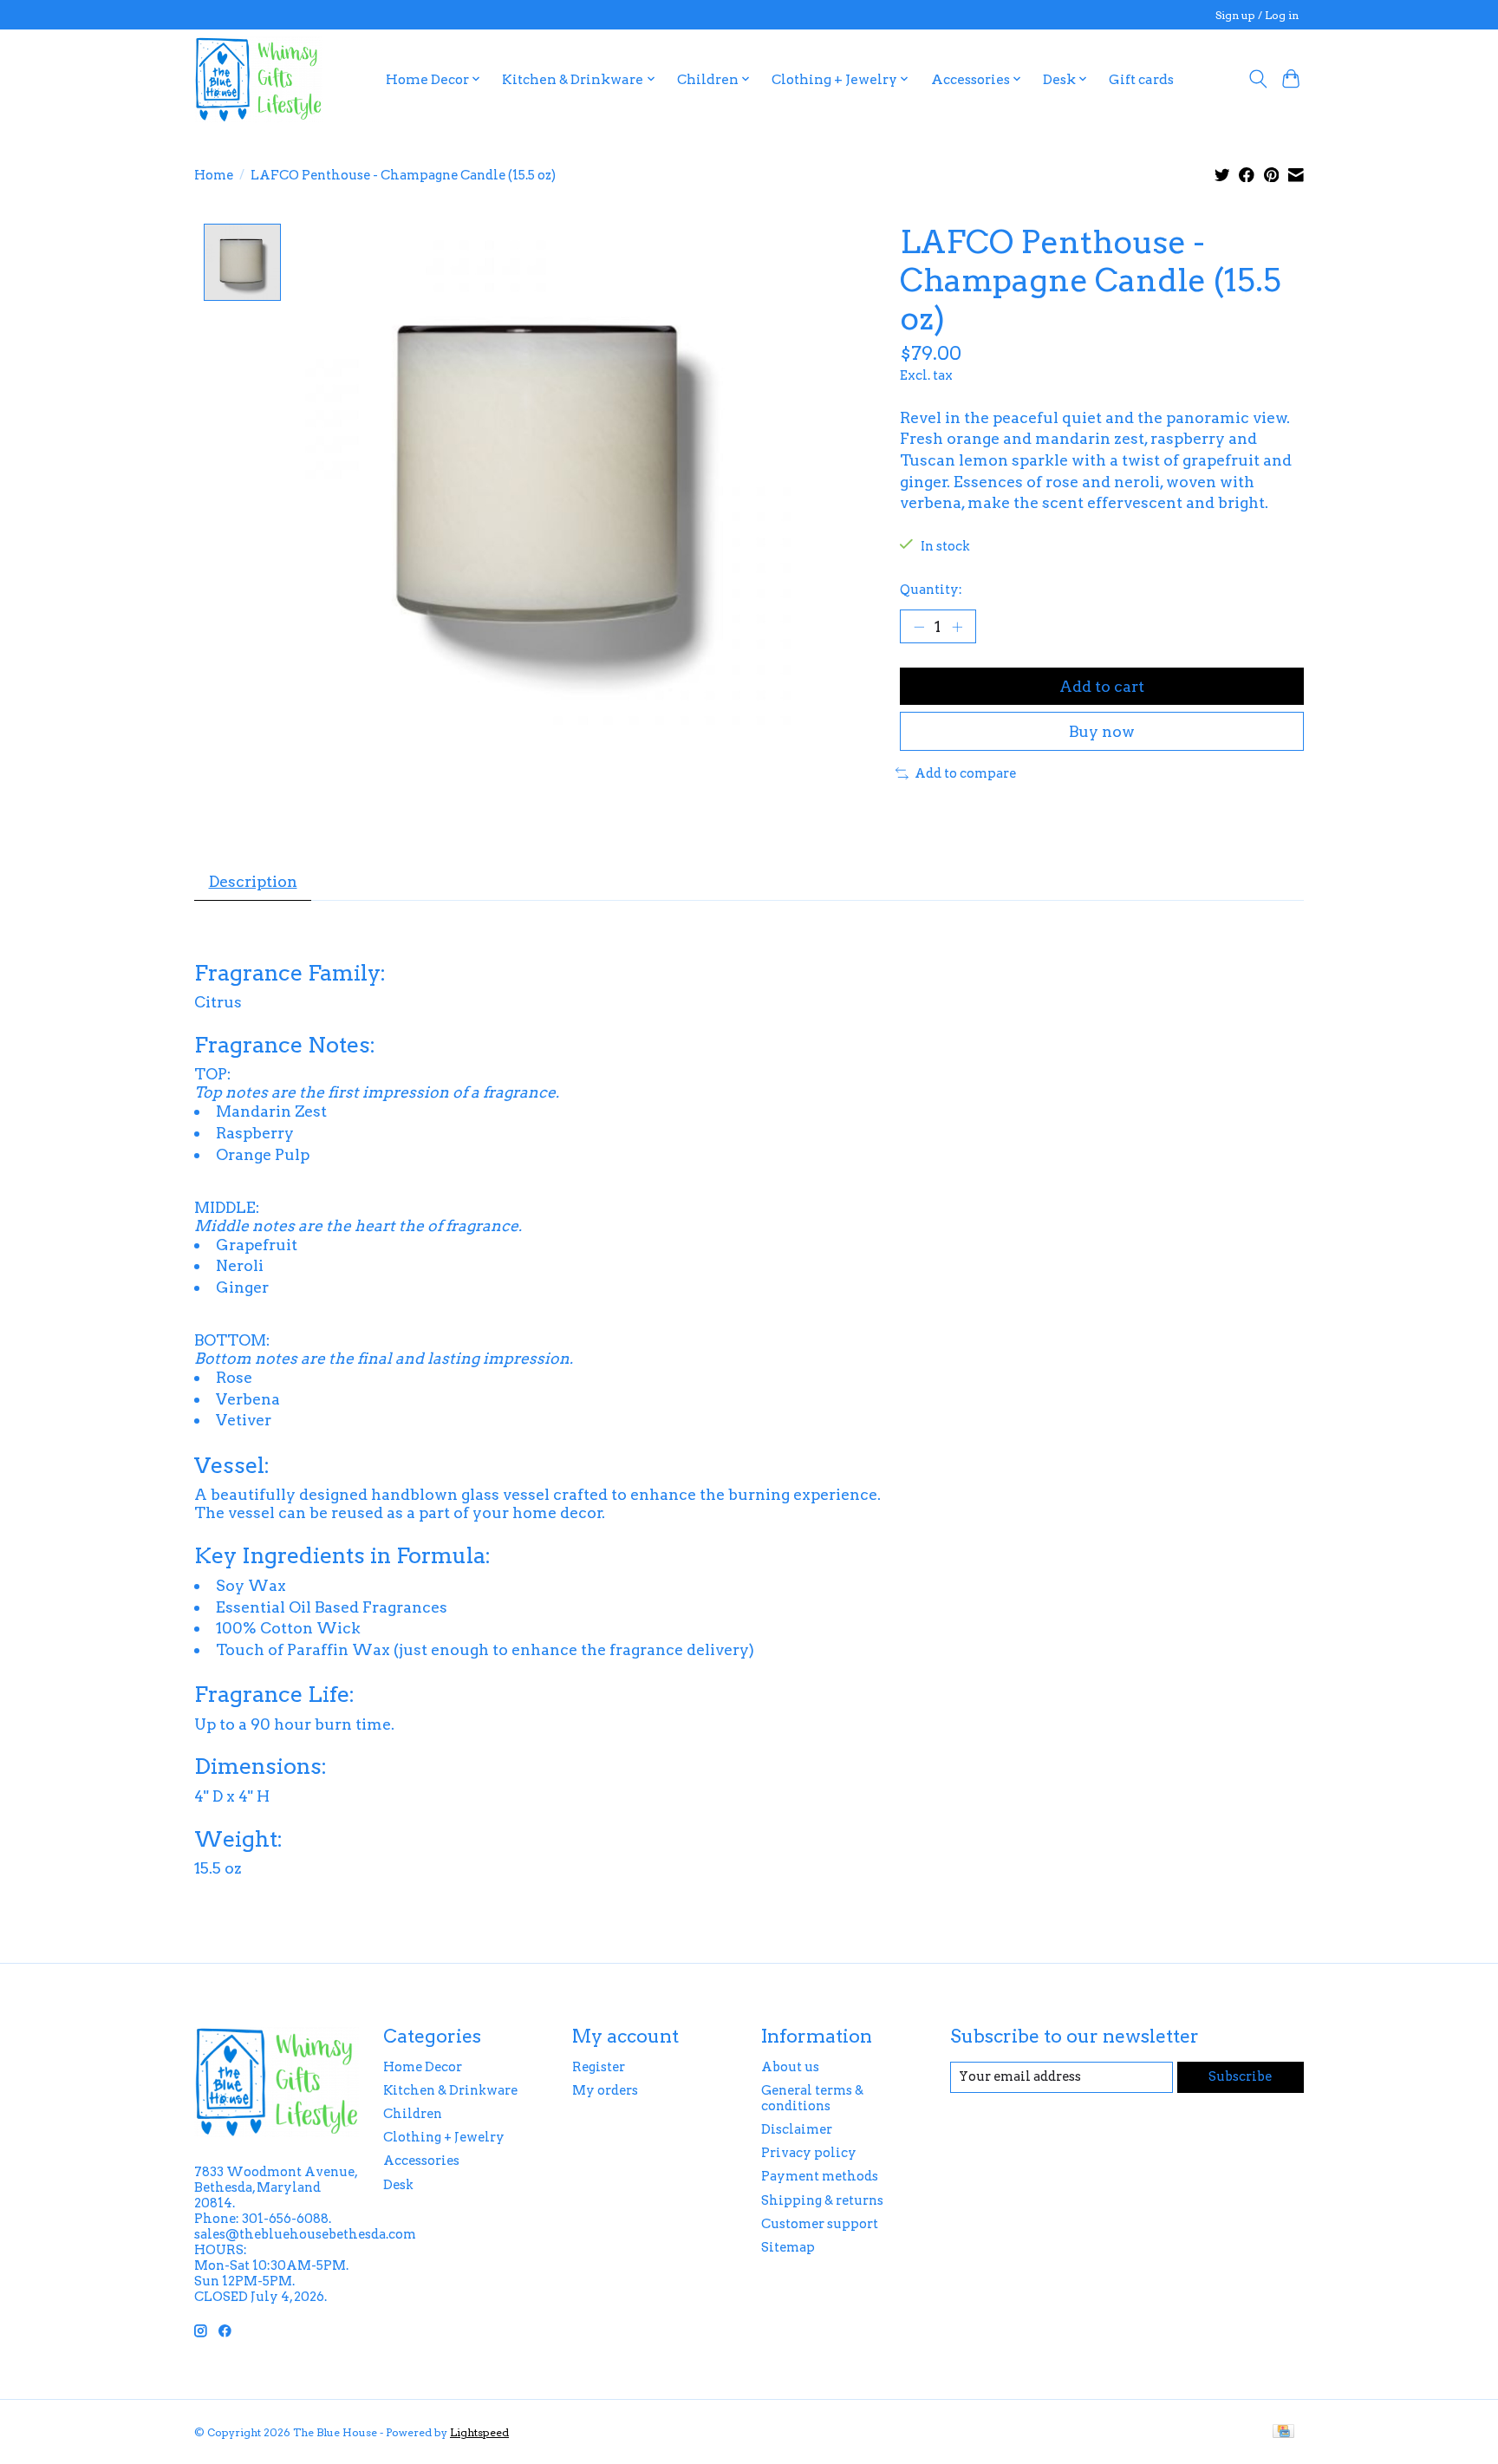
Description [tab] (253, 881)
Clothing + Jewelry (444, 2137)
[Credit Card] (1283, 2432)
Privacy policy (809, 2153)
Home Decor (423, 2067)
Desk (398, 2185)
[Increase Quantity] (957, 626)
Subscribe (1240, 2076)
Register (599, 2067)
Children (413, 2114)
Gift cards (1141, 79)
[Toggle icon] (1257, 79)
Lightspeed (479, 2432)
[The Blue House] (258, 79)
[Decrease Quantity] (919, 626)
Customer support (820, 2224)
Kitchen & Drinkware (450, 2090)
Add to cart (1102, 686)
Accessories (421, 2161)
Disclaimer (797, 2129)
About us (790, 2067)
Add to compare (965, 773)
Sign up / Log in (1257, 15)
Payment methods (820, 2176)
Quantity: (931, 590)
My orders (605, 2090)
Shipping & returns (822, 2200)
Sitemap (788, 2247)
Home (214, 175)
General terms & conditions (812, 2098)
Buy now (1102, 731)
